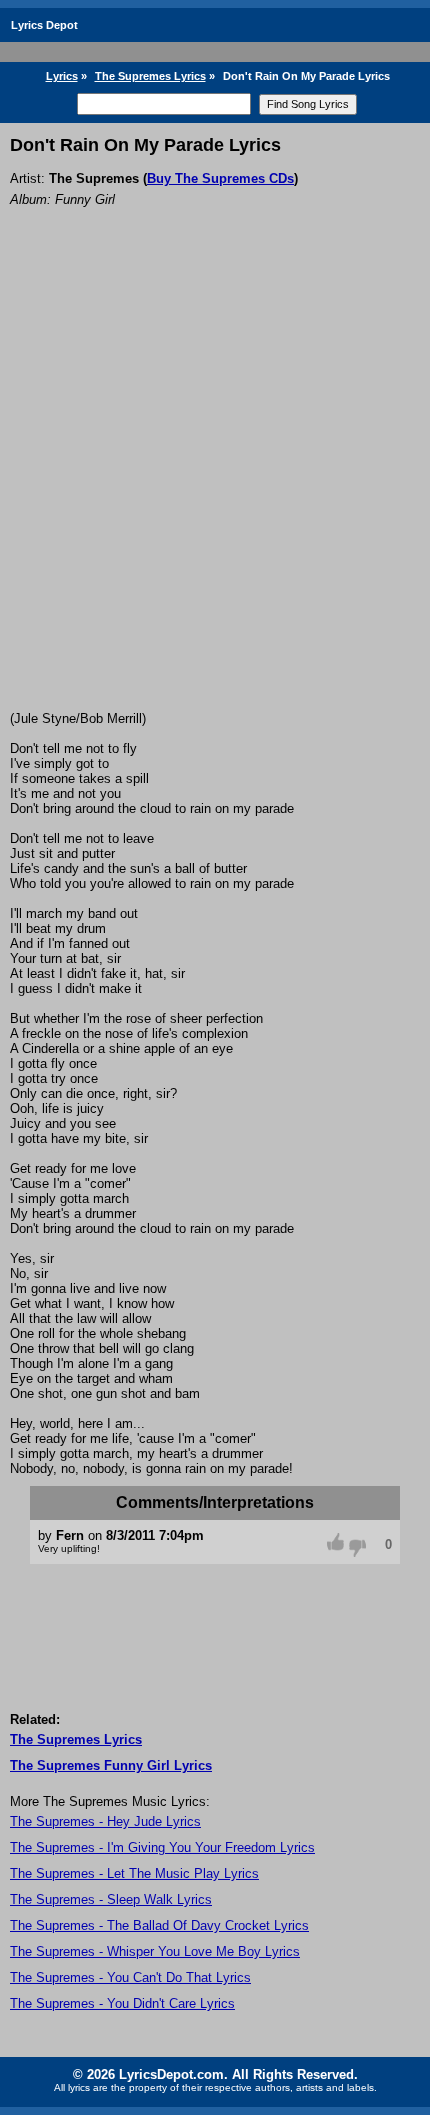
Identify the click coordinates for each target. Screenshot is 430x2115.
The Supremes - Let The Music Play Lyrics (134, 1873)
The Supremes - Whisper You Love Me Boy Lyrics (155, 1951)
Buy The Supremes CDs (220, 178)
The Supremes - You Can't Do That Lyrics (130, 1977)
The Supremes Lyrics (150, 76)
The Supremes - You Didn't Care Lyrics (122, 2003)
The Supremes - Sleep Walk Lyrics (111, 1899)
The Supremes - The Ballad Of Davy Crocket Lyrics (159, 1925)
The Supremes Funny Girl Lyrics (111, 1765)
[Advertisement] (215, 486)
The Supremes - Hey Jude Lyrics (105, 1821)
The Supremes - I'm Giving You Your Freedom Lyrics (162, 1847)
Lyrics (62, 76)
